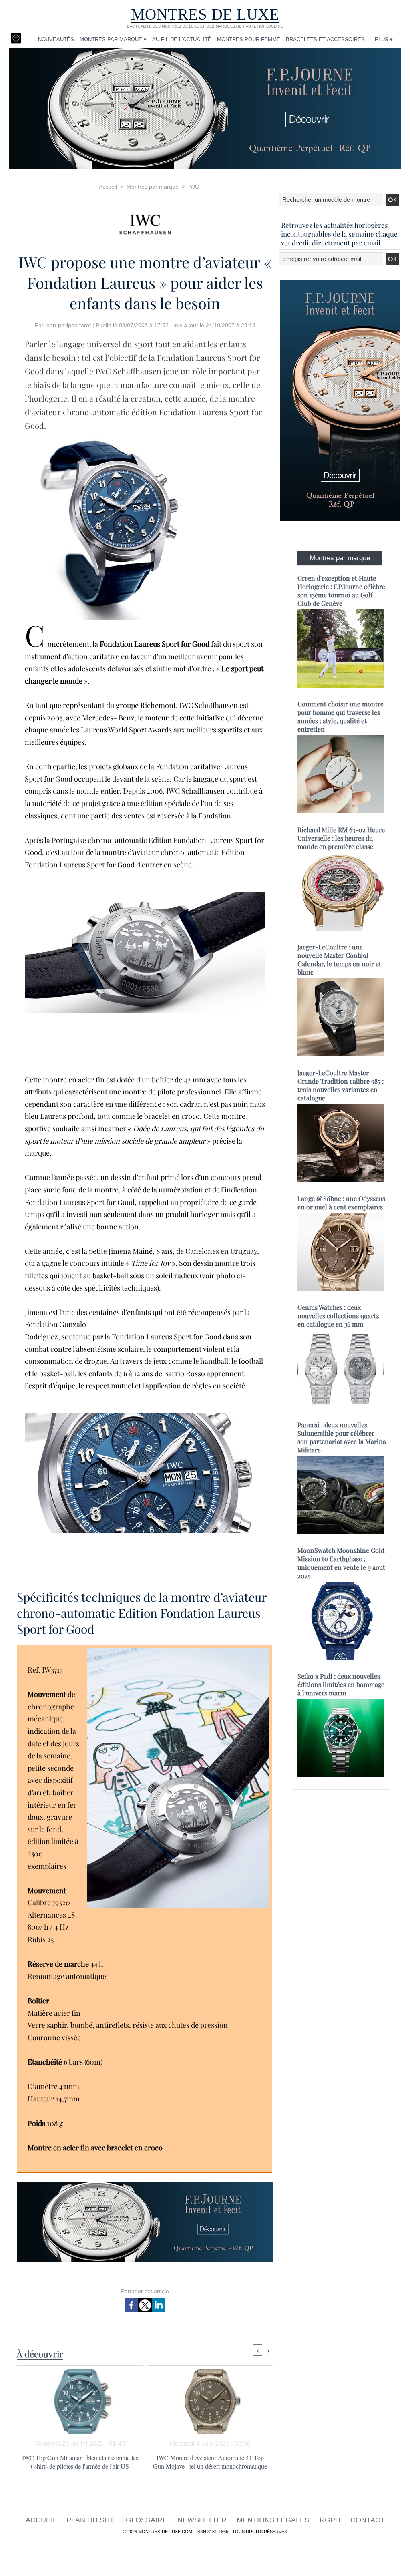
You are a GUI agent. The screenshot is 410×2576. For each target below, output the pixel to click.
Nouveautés (56, 39)
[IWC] (145, 222)
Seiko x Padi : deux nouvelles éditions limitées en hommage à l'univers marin (341, 1684)
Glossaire (148, 2520)
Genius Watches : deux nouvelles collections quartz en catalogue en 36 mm (338, 1316)
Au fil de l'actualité (182, 39)
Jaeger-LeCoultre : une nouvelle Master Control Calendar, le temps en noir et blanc (339, 959)
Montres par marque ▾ (113, 39)
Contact (368, 2520)
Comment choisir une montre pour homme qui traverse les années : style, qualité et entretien (341, 716)
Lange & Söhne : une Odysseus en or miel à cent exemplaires (341, 1203)
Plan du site (92, 2520)
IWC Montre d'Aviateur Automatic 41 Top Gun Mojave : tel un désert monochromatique (210, 2462)
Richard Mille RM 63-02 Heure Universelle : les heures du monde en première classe (341, 838)
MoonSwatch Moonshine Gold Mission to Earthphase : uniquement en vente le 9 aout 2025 (341, 1563)
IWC (194, 187)
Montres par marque (153, 187)
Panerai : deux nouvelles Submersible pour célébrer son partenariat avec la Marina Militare (342, 1437)
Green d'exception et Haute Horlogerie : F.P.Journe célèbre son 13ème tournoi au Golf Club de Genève (341, 591)
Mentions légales (274, 2520)
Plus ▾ (384, 39)
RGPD (331, 2520)
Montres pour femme (249, 39)
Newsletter (203, 2520)
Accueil (108, 187)
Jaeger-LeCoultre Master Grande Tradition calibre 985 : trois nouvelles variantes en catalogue (341, 1085)
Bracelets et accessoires (325, 39)
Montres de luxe (205, 14)
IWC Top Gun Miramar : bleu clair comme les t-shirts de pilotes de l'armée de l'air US (80, 2462)
